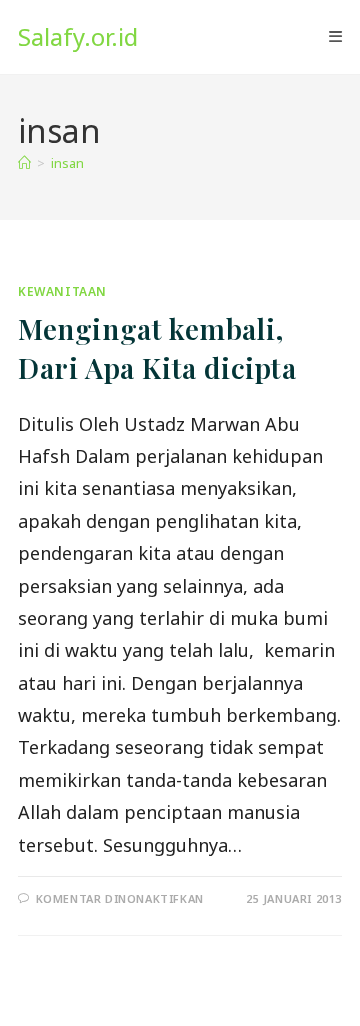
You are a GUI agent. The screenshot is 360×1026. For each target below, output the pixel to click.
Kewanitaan (62, 291)
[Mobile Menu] (335, 37)
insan (67, 163)
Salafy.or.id (78, 36)
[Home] (24, 163)
